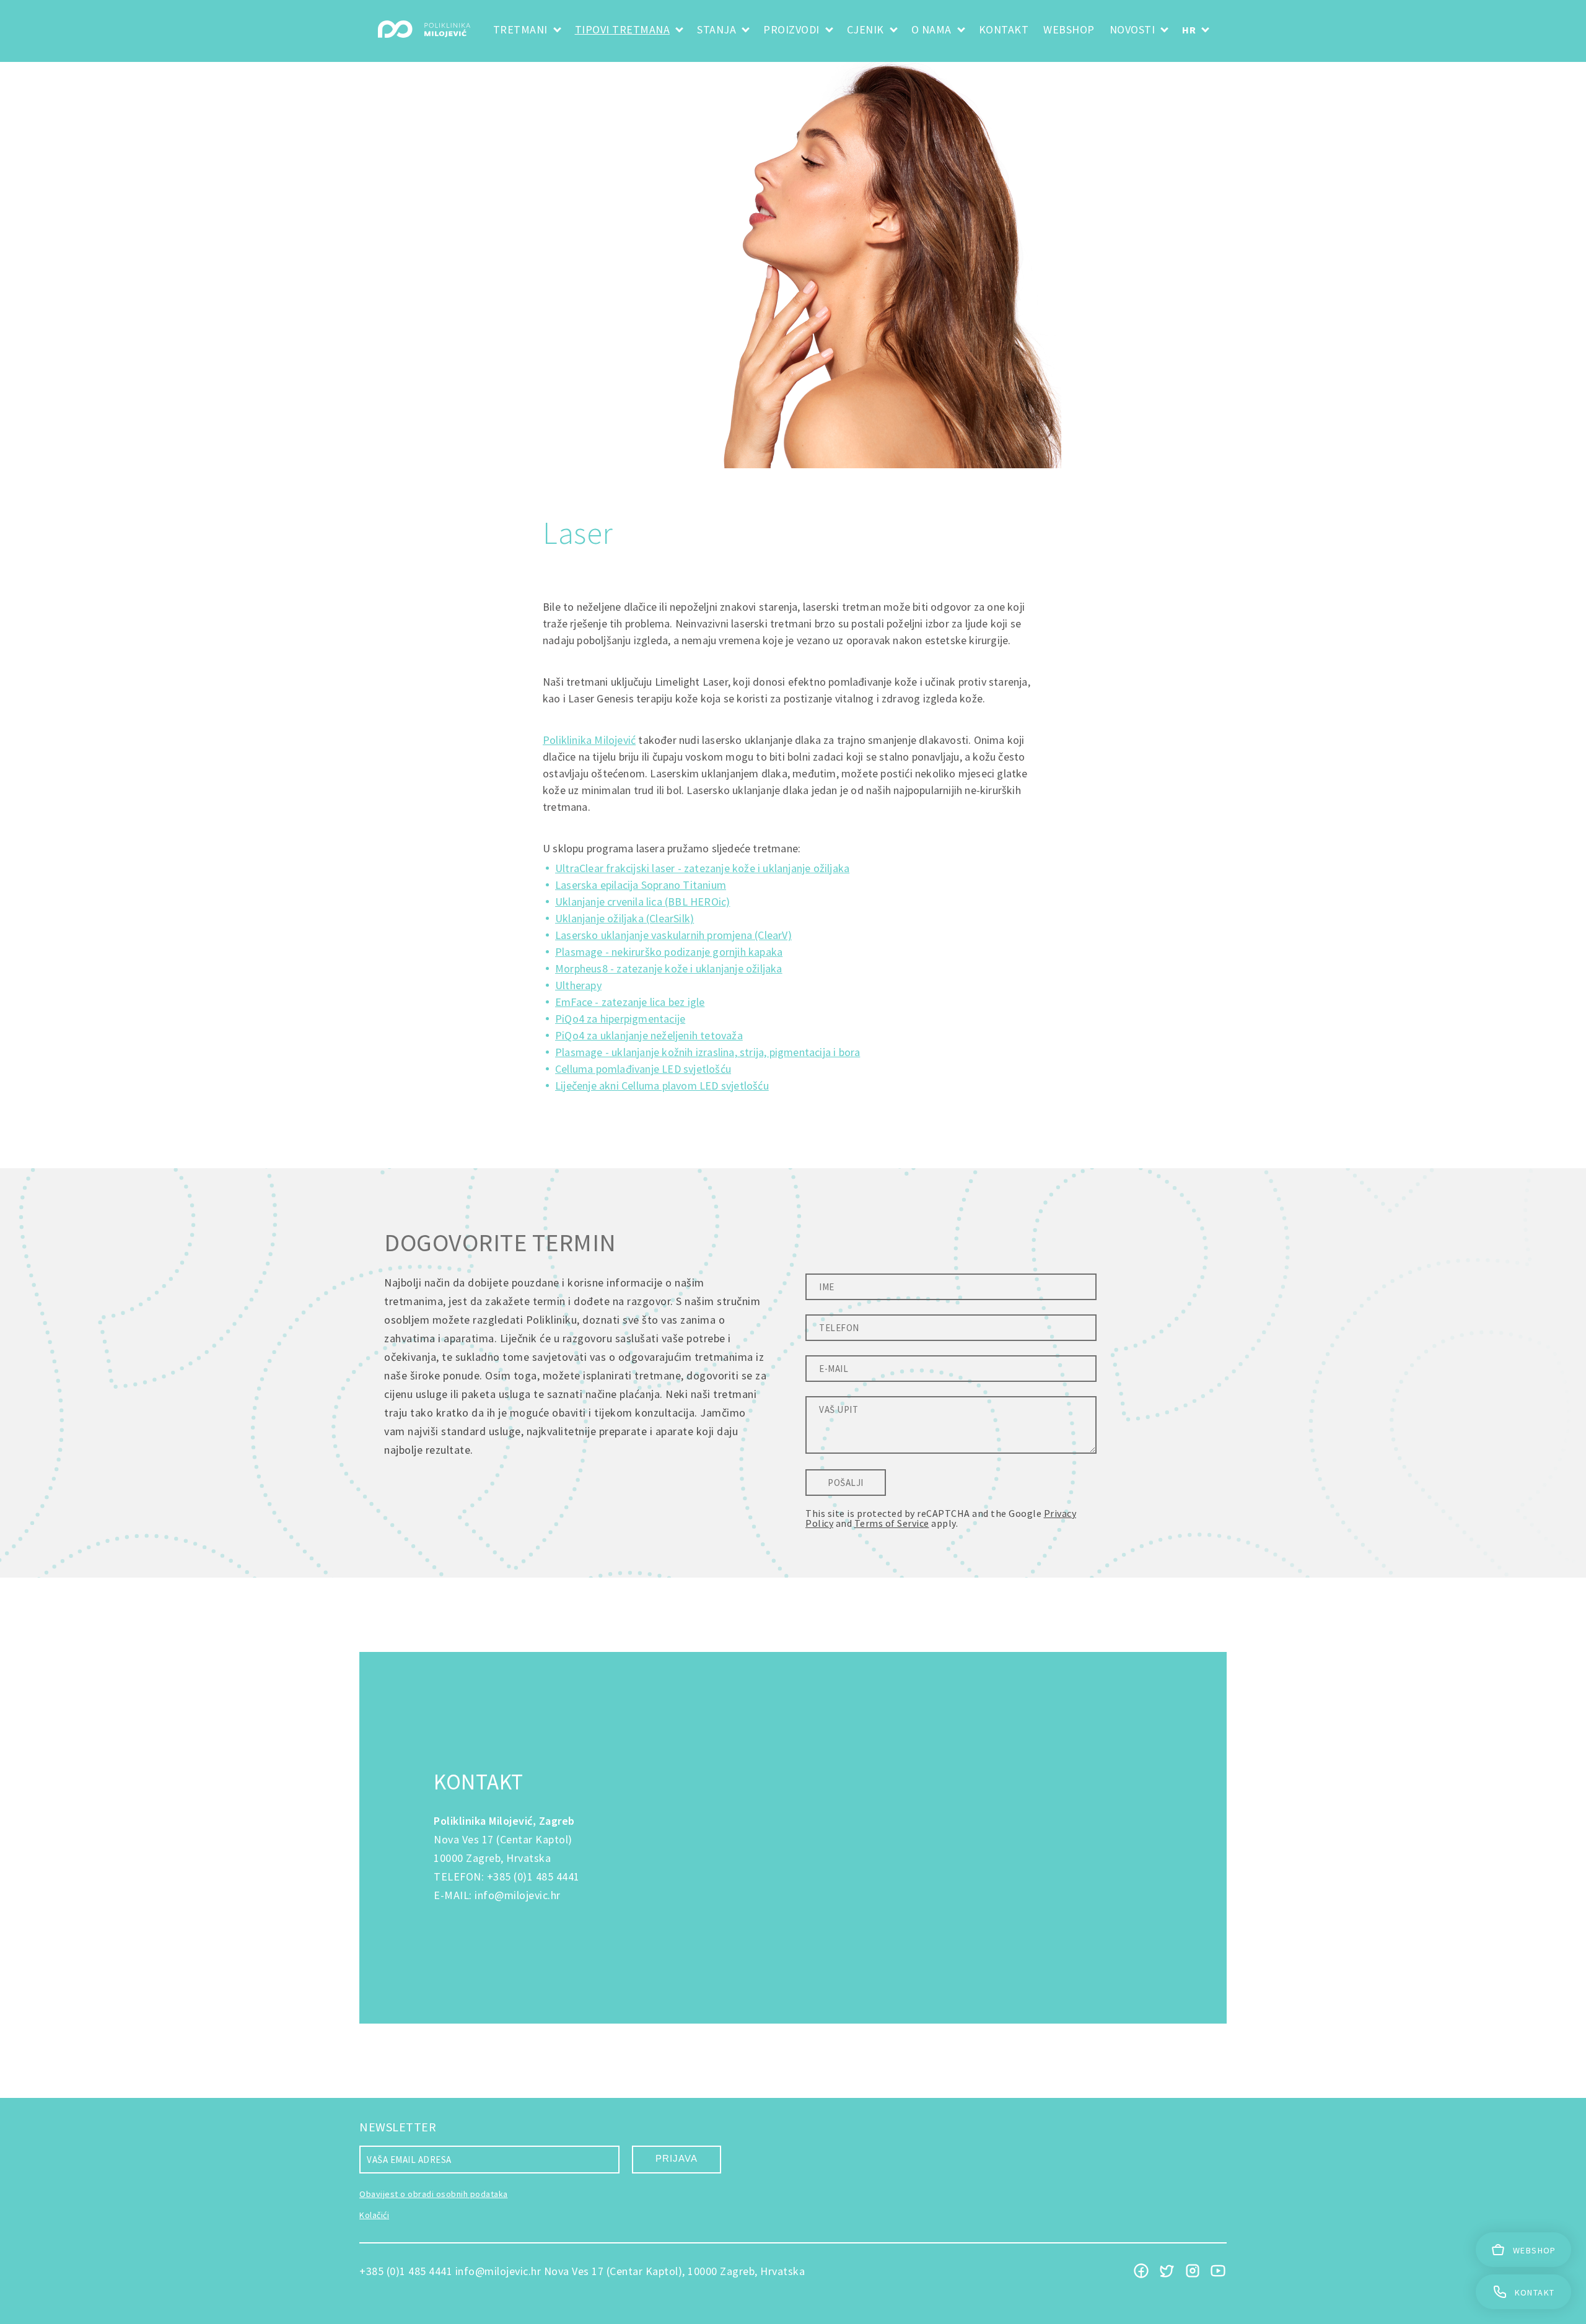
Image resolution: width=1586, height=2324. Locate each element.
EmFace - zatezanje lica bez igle (630, 1002)
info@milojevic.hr (518, 1895)
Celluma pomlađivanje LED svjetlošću (643, 1069)
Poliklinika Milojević (589, 740)
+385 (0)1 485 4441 (533, 1876)
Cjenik (865, 29)
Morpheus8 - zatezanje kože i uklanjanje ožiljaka (669, 968)
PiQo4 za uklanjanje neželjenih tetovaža (649, 1035)
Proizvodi (791, 29)
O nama (931, 29)
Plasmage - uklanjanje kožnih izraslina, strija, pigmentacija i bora (708, 1052)
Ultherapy (578, 985)
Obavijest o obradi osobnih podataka (434, 2194)
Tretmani (520, 29)
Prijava (677, 2158)
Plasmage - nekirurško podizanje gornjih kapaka (669, 952)
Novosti (1133, 29)
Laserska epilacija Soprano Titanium (641, 885)
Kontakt (1004, 29)
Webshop (1069, 29)
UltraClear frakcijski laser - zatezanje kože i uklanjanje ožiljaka (702, 868)
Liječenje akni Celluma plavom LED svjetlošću (662, 1086)
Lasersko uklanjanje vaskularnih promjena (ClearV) (673, 935)
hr (1189, 30)
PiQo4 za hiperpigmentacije (620, 1019)
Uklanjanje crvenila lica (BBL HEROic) (642, 902)
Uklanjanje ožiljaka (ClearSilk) (624, 918)
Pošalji (846, 1483)
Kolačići (374, 2215)
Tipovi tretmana (623, 29)
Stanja (716, 29)
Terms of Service (892, 1523)
